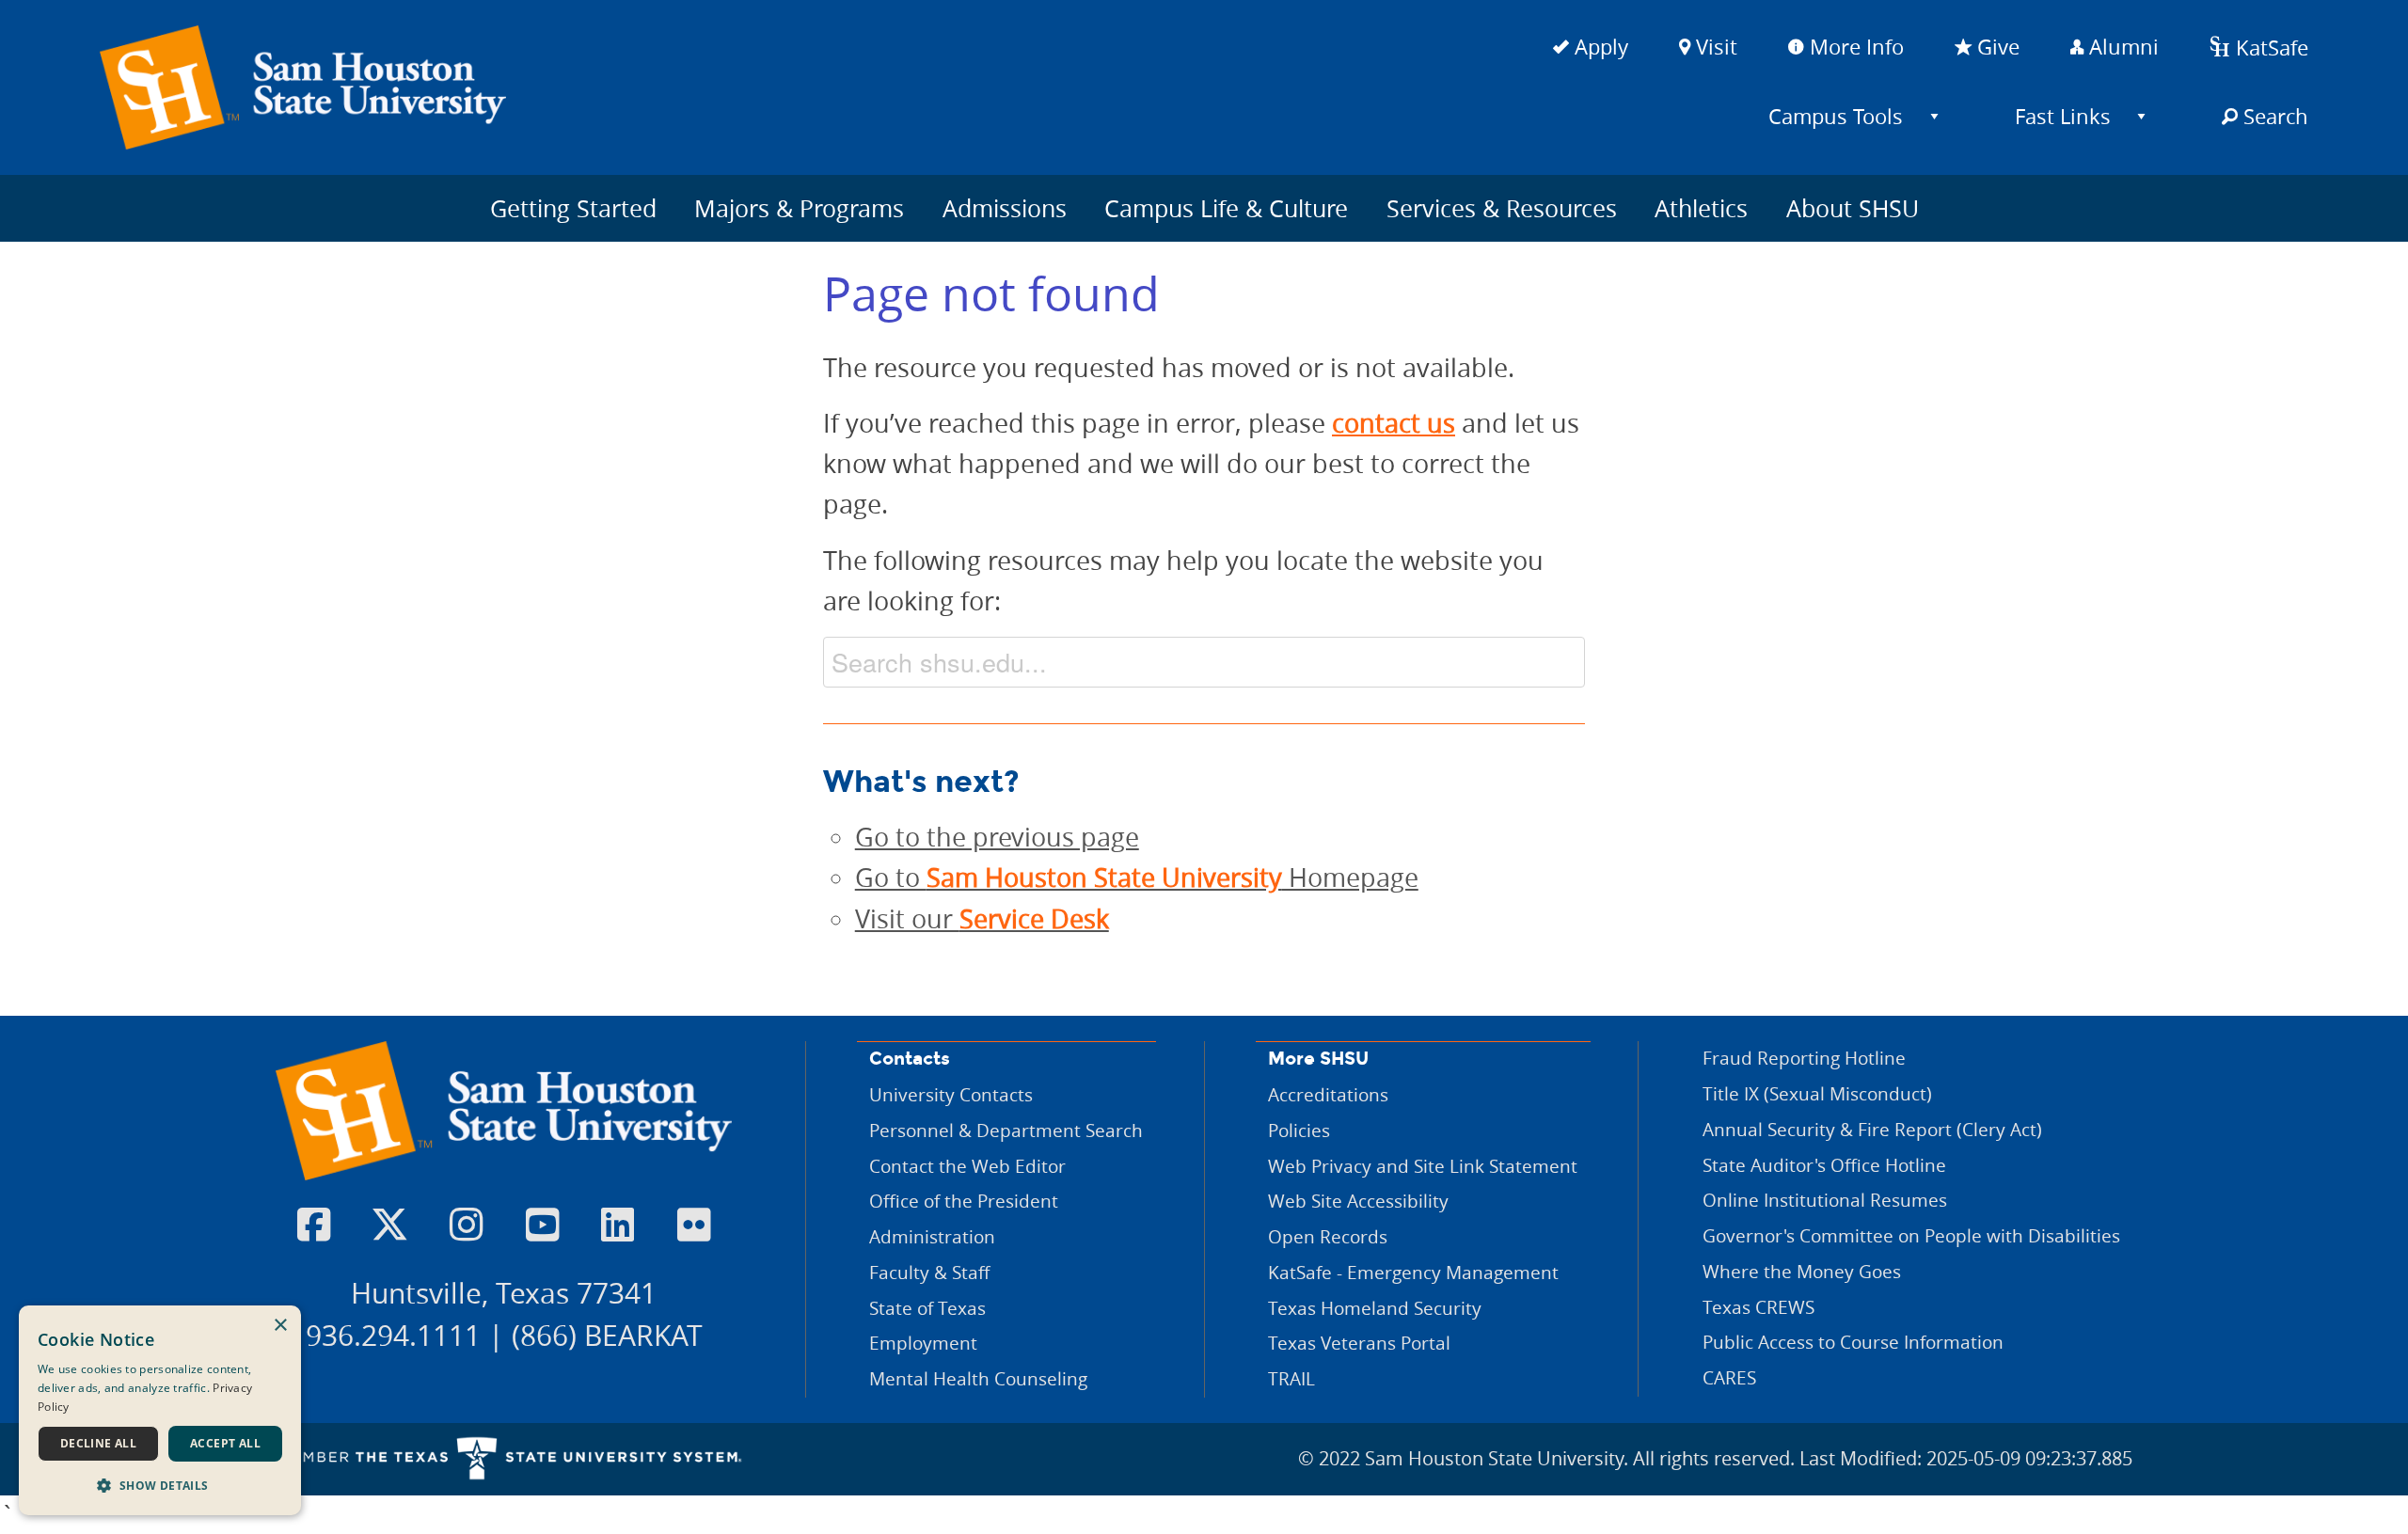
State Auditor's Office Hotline (1824, 1165)
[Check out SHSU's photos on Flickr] (694, 1225)
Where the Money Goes (1802, 1271)
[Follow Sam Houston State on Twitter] (390, 1225)
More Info (1854, 47)
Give (1996, 47)
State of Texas (927, 1308)
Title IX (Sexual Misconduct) (1817, 1093)
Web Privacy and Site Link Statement (1423, 1166)
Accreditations (1328, 1094)
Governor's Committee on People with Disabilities (1911, 1235)
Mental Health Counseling (978, 1378)
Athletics (1701, 208)
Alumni (2121, 47)
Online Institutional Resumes (1825, 1200)
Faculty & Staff (929, 1272)
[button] (160, 1485)
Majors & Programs (799, 208)
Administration (932, 1236)
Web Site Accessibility (1358, 1201)
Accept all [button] (225, 1443)
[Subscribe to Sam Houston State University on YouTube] (542, 1225)
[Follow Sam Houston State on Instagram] (466, 1225)
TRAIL (1291, 1378)
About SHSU (1853, 208)
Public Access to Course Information (1853, 1342)
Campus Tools (1836, 116)
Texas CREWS (1758, 1307)
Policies (1299, 1130)
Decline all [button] (98, 1443)
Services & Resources (1502, 208)
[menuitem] (1842, 116)
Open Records (1328, 1236)
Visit (1714, 47)
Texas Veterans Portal (1359, 1343)
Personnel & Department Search (1006, 1130)
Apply (1599, 47)
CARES (1729, 1377)
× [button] (280, 1326)
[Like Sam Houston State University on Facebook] (314, 1225)
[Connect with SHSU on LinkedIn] (618, 1225)
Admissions (1005, 208)
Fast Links (2063, 116)
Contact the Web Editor (967, 1166)
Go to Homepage (1137, 878)
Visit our (982, 919)
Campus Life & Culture (1226, 208)
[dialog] (160, 1410)
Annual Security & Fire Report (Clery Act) (1872, 1129)
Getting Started (573, 208)
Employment (923, 1343)
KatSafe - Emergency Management (1413, 1272)
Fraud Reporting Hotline (1804, 1058)
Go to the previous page (997, 837)
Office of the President (964, 1201)
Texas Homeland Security (1375, 1308)
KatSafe (2269, 47)
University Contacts (951, 1094)
